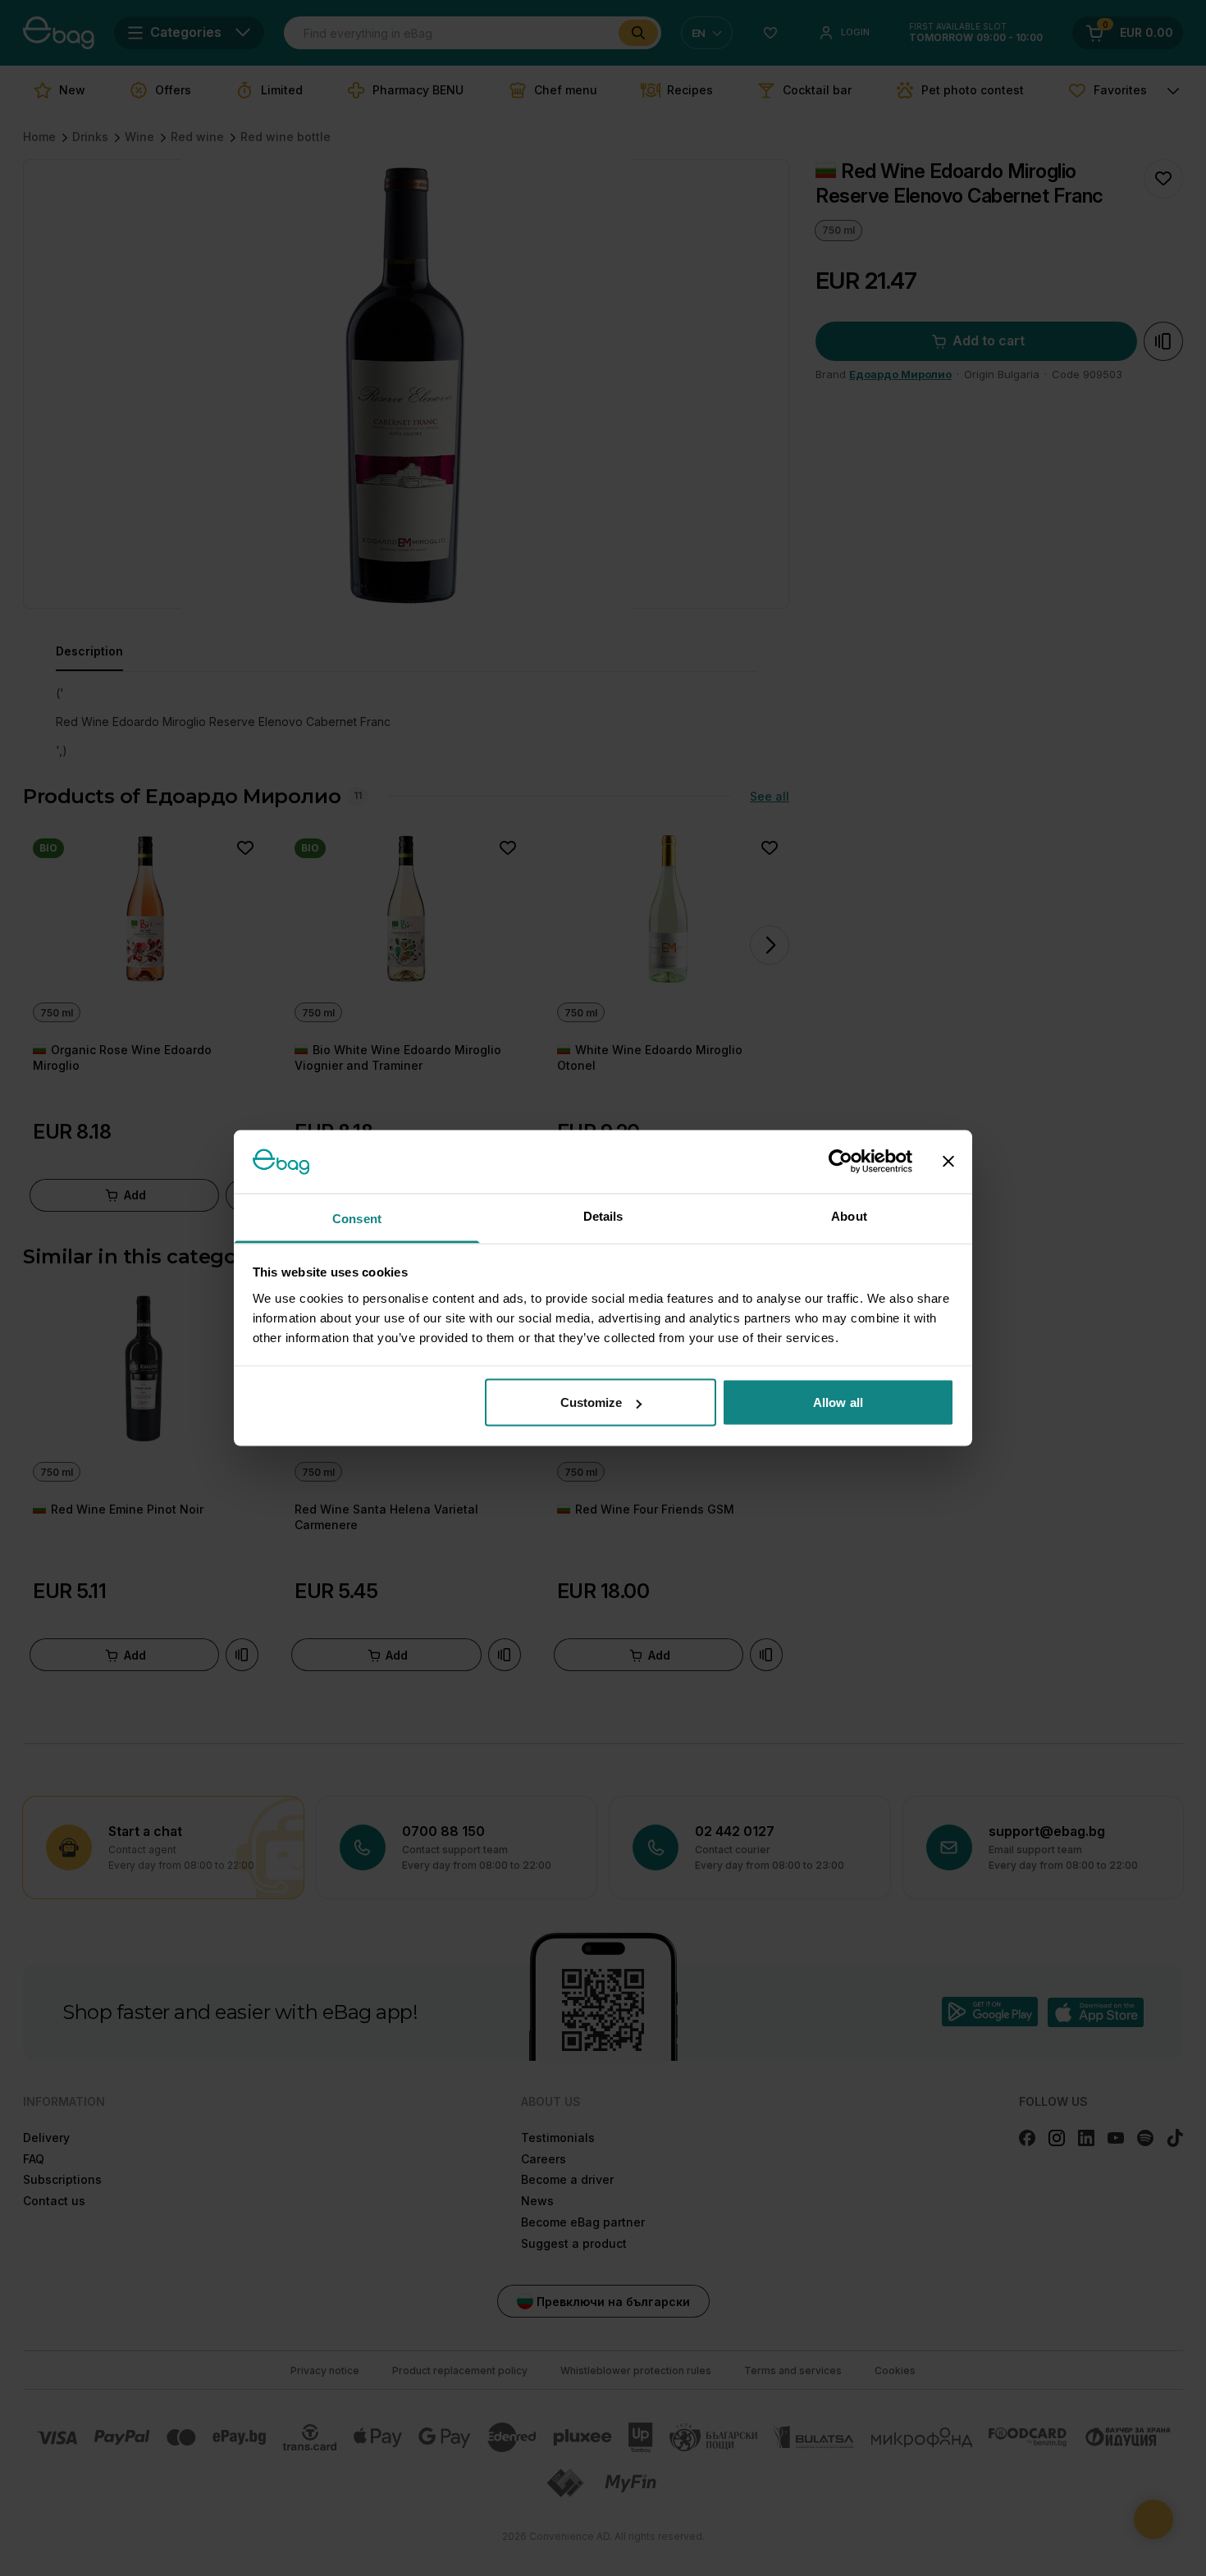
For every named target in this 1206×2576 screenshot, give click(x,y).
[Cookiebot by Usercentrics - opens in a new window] (841, 1162)
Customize (592, 1402)
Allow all (838, 1402)
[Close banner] (948, 1162)
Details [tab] (603, 1215)
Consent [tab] (357, 1218)
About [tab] (849, 1215)
